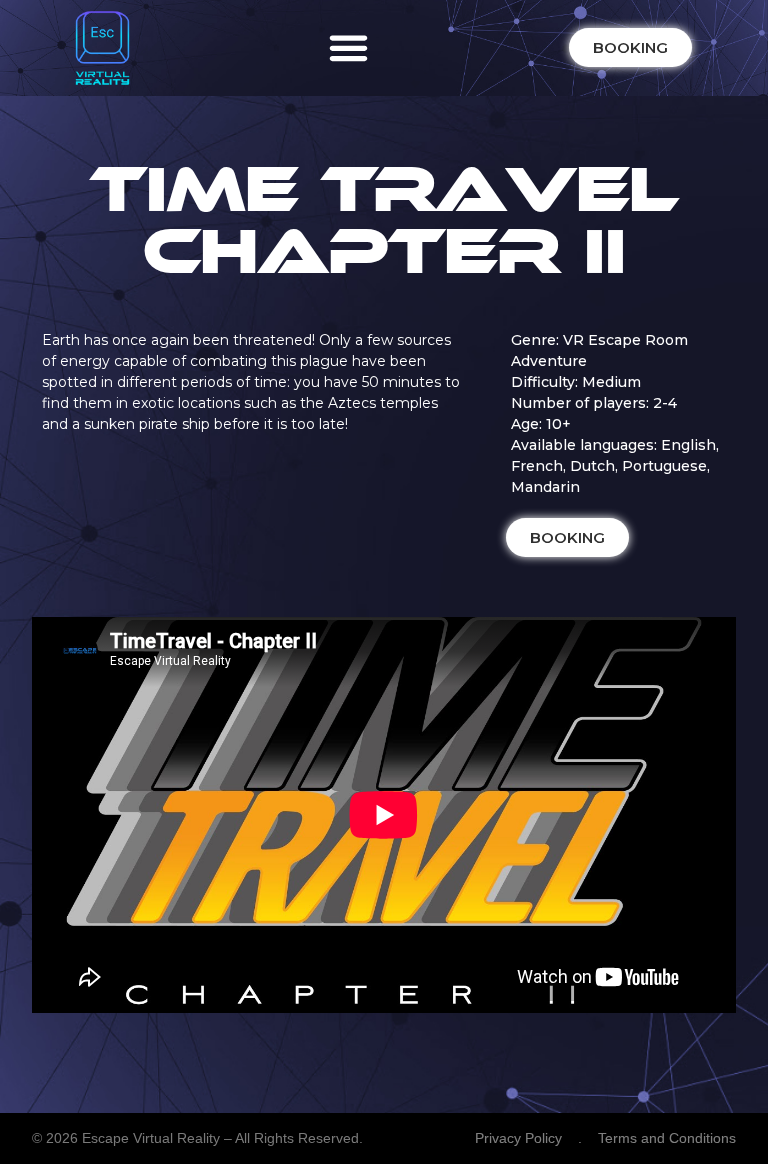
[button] (349, 48)
